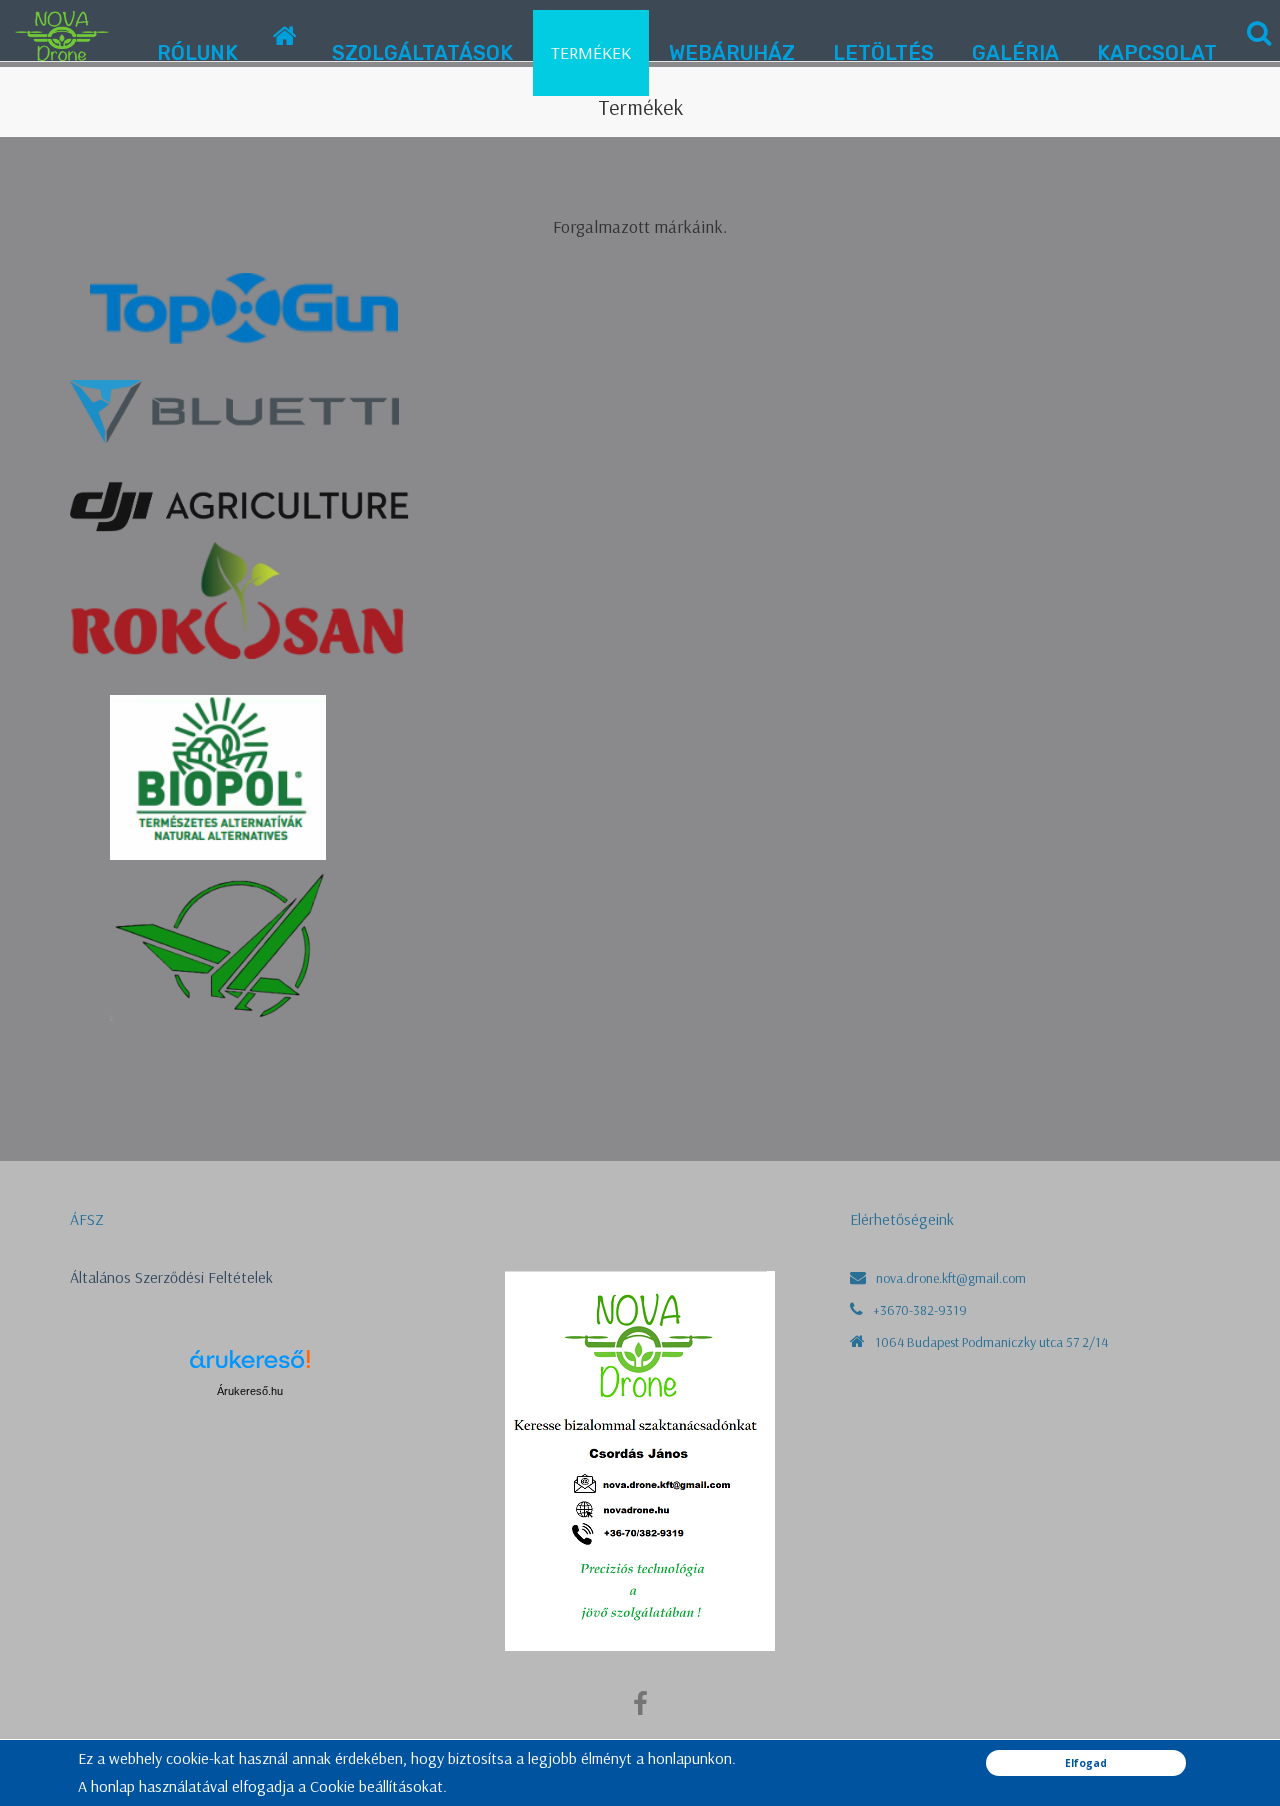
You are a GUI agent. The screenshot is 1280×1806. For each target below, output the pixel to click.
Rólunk (197, 53)
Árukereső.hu (250, 1391)
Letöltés (883, 53)
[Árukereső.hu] (250, 1366)
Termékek (591, 52)
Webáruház (732, 53)
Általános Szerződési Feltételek (171, 1277)
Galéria (1015, 53)
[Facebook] (640, 1709)
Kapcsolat (1157, 53)
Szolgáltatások (422, 53)
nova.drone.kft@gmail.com (951, 1278)
